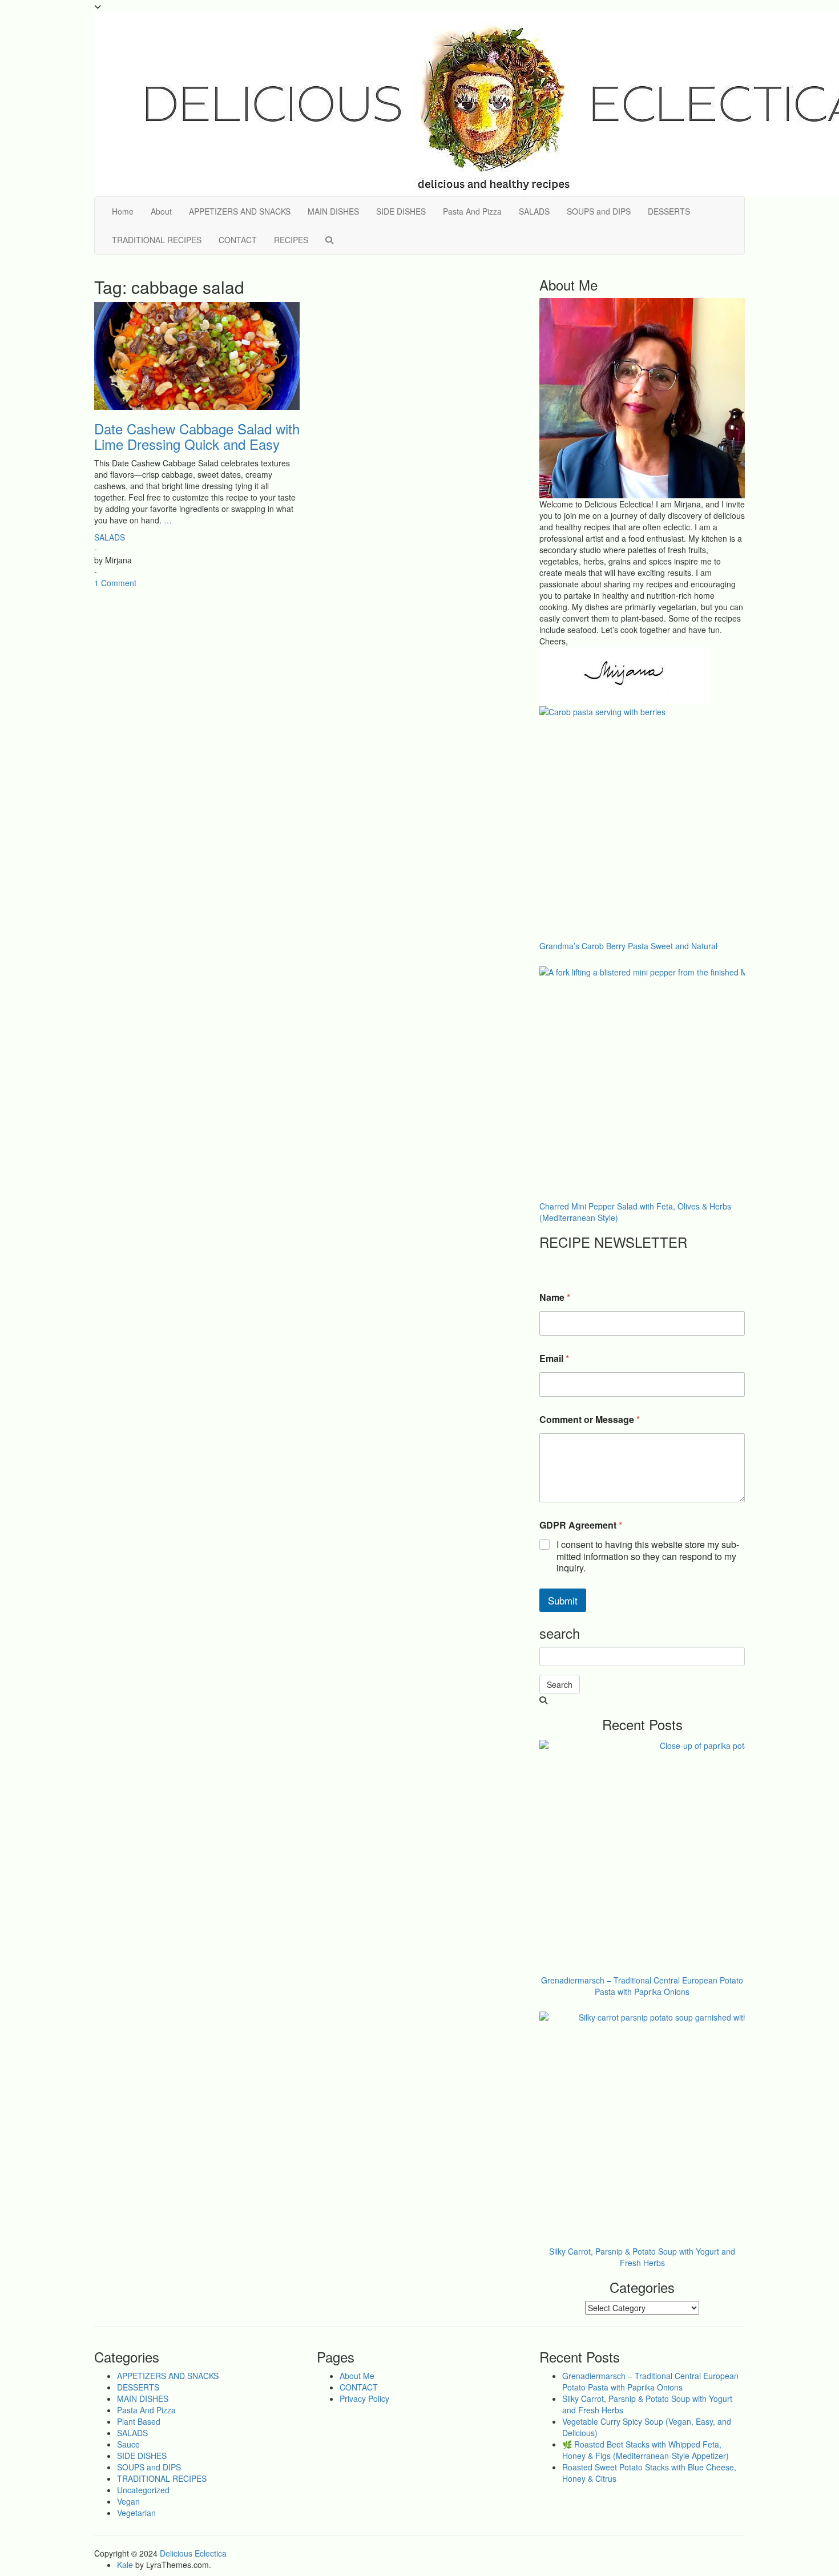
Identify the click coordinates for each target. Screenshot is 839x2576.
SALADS (534, 211)
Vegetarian (136, 2513)
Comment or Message (590, 1419)
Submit (563, 1600)
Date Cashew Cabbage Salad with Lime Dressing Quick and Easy (197, 436)
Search (560, 1684)
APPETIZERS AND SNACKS (240, 211)
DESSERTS (669, 211)
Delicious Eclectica (193, 2553)
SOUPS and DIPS (599, 211)
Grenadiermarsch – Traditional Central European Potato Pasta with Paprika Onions (650, 2381)
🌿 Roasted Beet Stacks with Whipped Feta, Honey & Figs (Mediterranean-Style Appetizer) (646, 2450)
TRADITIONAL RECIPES (157, 240)
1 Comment (115, 583)
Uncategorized (143, 2490)
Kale (125, 2565)
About (161, 211)
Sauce (128, 2444)
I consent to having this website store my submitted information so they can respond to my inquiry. (648, 1557)
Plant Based (139, 2421)
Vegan (128, 2501)
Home (123, 211)
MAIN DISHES (333, 211)
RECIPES (291, 240)
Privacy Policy (364, 2398)
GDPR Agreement (581, 1525)
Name (555, 1297)
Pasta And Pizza (472, 211)
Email (554, 1358)
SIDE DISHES (401, 211)
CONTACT (238, 240)
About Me (357, 2376)
